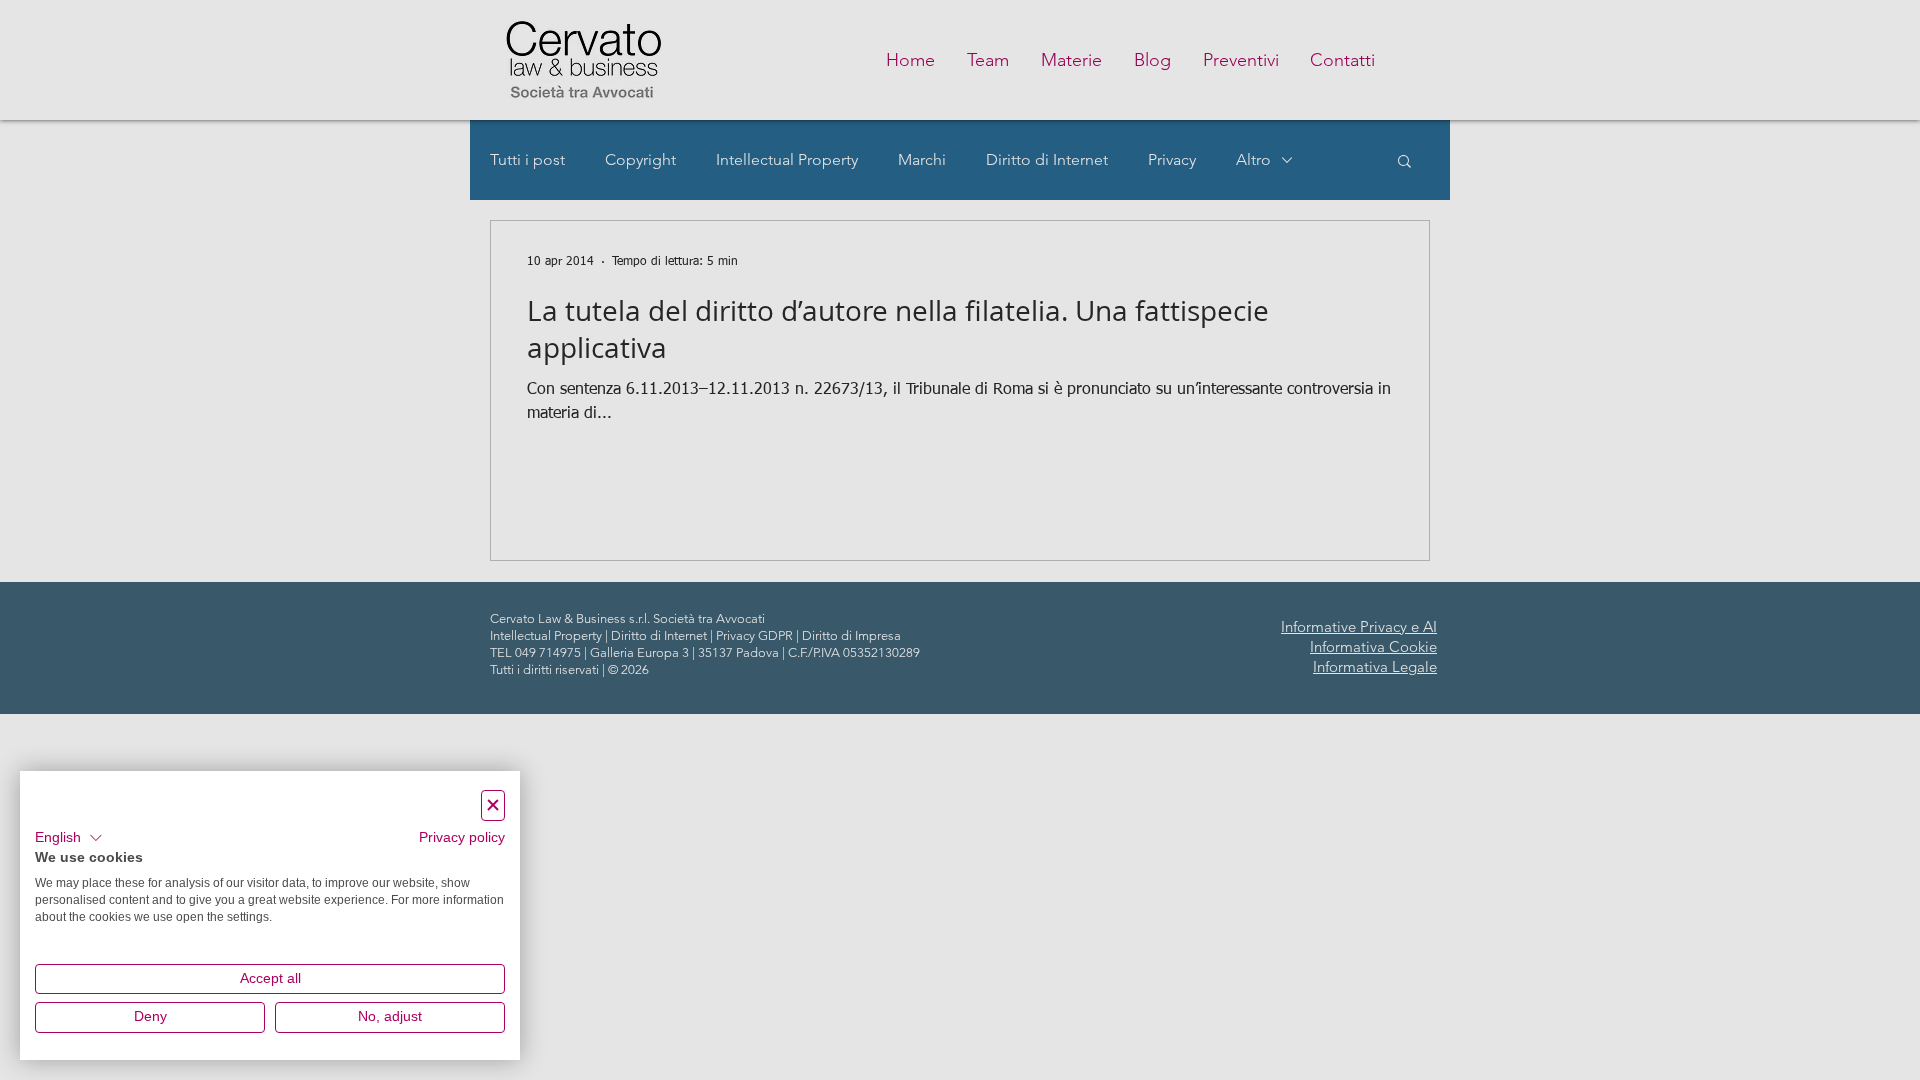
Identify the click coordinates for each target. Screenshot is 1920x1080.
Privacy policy (462, 837)
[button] (69, 838)
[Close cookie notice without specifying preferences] (493, 805)
